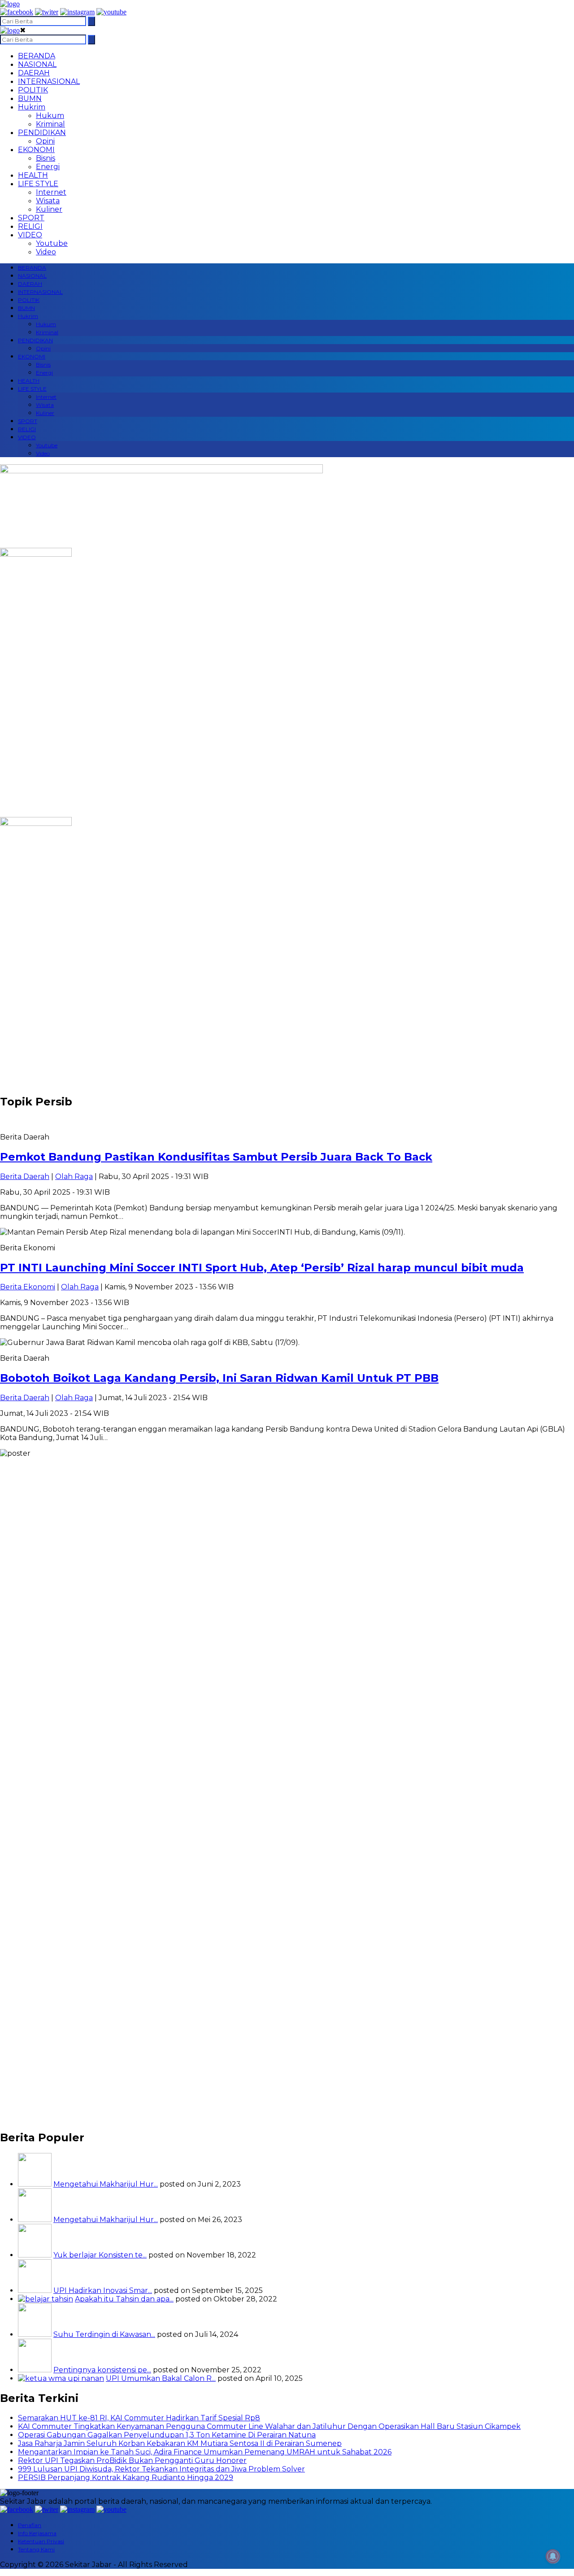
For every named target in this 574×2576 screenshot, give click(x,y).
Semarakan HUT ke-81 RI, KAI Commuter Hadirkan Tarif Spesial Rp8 (139, 2418)
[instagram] (77, 12)
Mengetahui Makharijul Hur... (106, 2184)
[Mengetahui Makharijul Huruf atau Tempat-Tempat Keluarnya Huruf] (35, 2220)
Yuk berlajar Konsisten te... (100, 2255)
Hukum (50, 116)
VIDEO (30, 235)
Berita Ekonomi (28, 1287)
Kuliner (49, 209)
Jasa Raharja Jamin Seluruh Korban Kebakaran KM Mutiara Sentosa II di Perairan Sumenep (180, 2443)
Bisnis (46, 158)
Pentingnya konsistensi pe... (102, 2370)
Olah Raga (74, 1177)
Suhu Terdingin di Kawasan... (104, 2334)
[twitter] (47, 12)
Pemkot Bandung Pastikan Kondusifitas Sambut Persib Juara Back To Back (216, 1157)
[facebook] (17, 12)
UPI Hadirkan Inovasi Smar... (103, 2290)
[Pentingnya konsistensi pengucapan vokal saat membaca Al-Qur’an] (35, 2370)
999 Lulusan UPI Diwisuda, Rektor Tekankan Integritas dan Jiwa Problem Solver (161, 2469)
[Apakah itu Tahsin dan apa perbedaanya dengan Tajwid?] (46, 2299)
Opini (45, 141)
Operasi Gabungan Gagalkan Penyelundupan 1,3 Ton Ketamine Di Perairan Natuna (167, 2435)
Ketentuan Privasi (41, 2541)
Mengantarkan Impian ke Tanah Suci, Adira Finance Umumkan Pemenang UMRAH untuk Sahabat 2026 (205, 2452)
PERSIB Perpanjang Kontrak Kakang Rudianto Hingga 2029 (126, 2478)
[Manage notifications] (553, 2556)
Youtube (52, 243)
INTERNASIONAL (49, 81)
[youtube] (111, 12)
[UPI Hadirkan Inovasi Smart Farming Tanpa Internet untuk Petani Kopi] (35, 2290)
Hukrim (32, 107)
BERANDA (37, 56)
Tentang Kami (36, 2549)
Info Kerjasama (37, 2533)
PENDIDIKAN (42, 133)
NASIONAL (37, 64)
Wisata (48, 201)
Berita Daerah (25, 1177)
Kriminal (50, 124)
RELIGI (30, 226)
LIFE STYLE (38, 184)
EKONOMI (36, 150)
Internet (51, 192)
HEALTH (33, 175)
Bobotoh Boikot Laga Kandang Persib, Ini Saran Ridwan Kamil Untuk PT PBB (219, 1378)
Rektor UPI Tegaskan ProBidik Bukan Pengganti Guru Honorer (132, 2460)
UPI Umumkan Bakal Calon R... (161, 2378)
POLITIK (33, 90)
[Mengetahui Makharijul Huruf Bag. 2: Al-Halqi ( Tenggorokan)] (35, 2184)
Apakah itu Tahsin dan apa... (124, 2299)
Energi (48, 167)
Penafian (30, 2525)
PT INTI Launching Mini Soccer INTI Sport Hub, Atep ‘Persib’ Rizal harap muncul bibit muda (262, 1268)
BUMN (30, 98)
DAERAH (34, 73)
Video (46, 252)
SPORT (31, 218)
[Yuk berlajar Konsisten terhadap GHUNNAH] (35, 2255)
